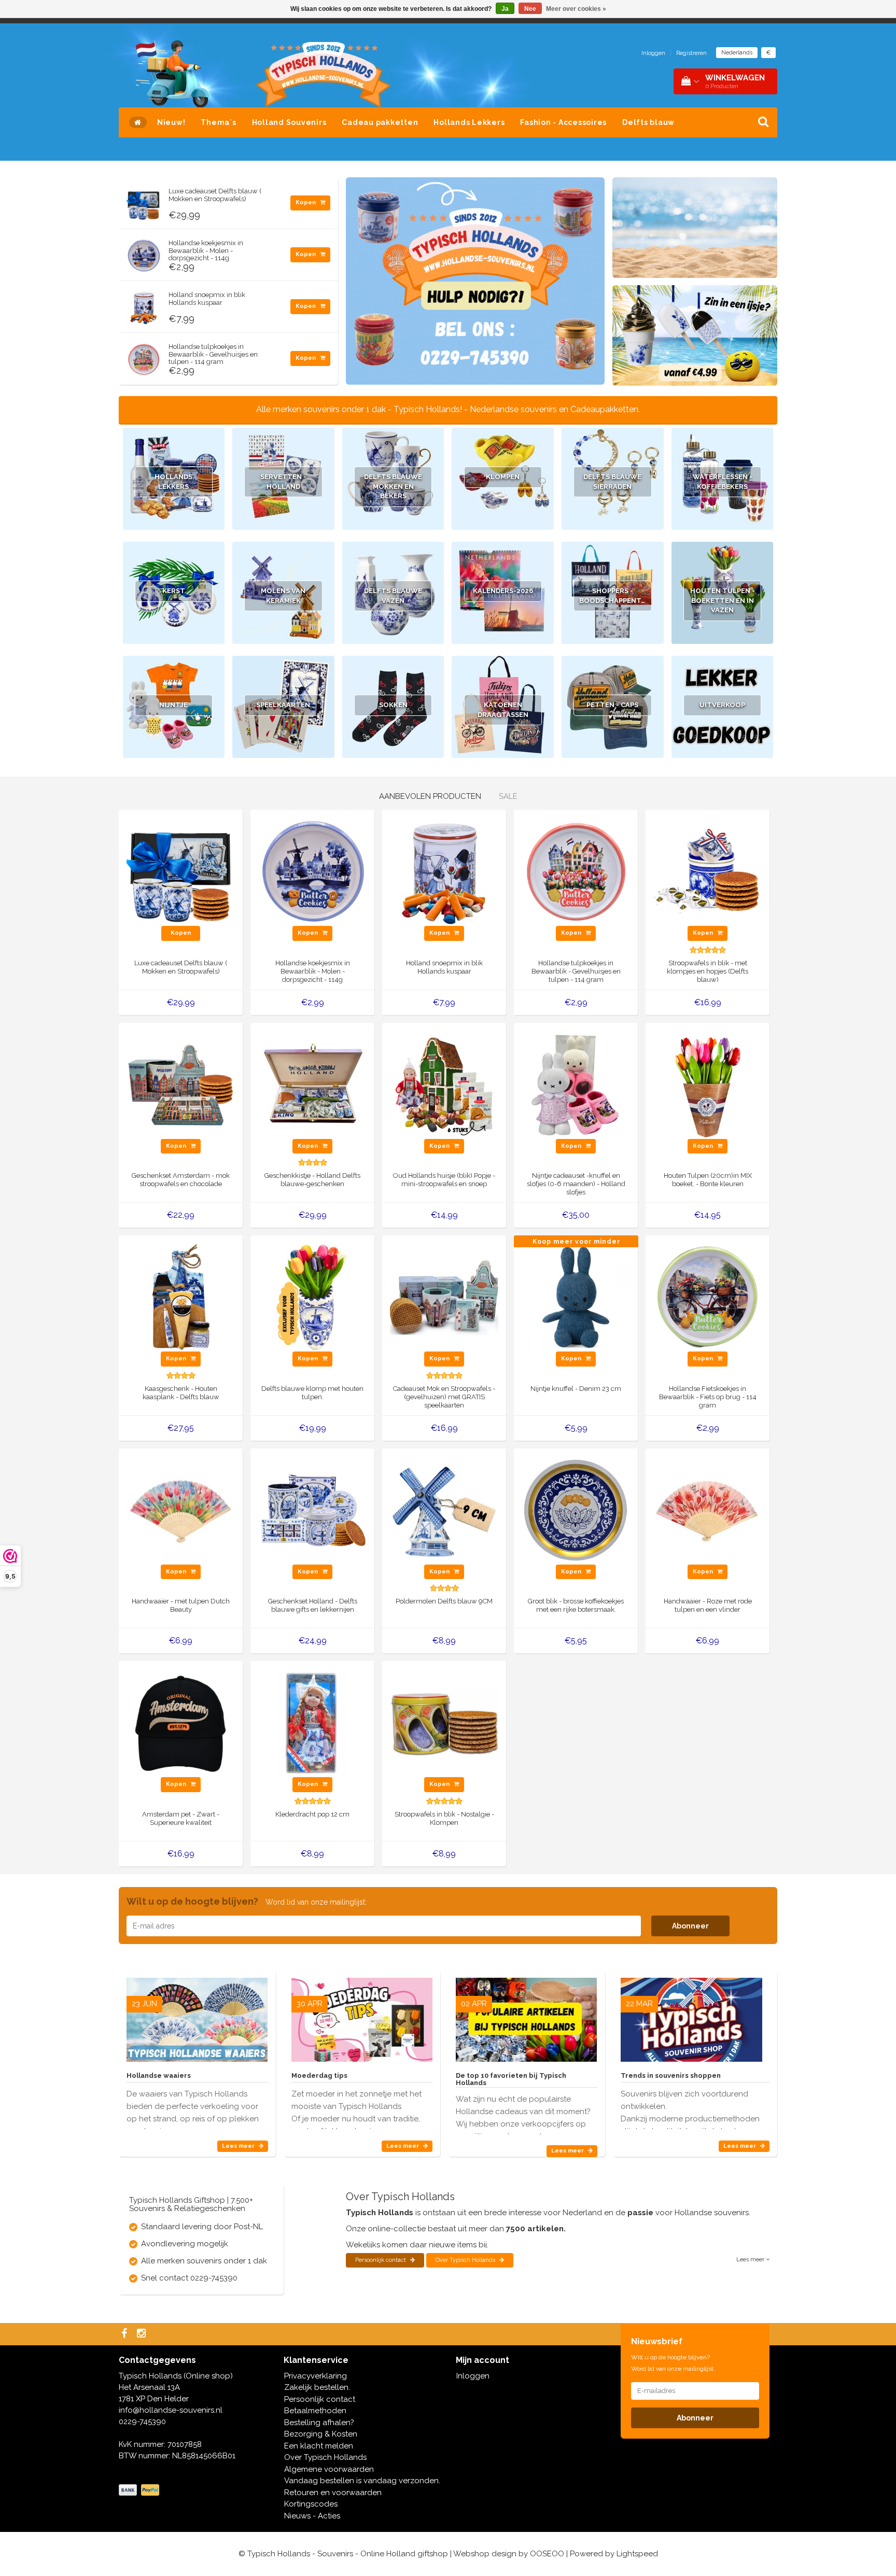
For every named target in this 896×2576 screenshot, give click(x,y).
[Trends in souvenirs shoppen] (691, 2016)
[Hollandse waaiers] (197, 2016)
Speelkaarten (283, 705)
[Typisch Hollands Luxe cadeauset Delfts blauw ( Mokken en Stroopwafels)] (144, 201)
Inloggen (653, 53)
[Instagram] (143, 2334)
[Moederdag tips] (362, 2016)
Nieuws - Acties (312, 2516)
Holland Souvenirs (289, 122)
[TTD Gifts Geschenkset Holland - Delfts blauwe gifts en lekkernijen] (312, 1510)
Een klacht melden (319, 2446)
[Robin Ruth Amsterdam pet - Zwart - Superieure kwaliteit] (181, 1723)
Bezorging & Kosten (321, 2434)
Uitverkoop (722, 705)
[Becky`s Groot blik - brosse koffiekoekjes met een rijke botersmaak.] (576, 1510)
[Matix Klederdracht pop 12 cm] (312, 1723)
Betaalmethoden (315, 2411)
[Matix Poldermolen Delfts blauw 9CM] (444, 1510)
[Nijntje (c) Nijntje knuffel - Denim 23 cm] (576, 1297)
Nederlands (737, 53)
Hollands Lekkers (469, 122)
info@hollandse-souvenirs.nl (171, 2410)
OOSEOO (547, 2554)
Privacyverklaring (316, 2376)
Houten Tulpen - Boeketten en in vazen (723, 600)
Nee (530, 9)
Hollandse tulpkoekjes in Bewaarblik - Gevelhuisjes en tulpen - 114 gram (213, 354)
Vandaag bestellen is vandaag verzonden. (362, 2481)
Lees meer (239, 2146)
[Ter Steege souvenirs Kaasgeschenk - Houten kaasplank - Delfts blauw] (181, 1297)
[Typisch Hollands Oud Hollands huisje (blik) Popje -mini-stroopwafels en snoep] (444, 1084)
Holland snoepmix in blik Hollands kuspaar (207, 298)
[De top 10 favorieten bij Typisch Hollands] (526, 2016)
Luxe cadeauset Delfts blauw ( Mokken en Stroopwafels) (215, 195)
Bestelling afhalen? (319, 2423)
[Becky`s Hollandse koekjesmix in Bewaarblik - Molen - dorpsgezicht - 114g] (144, 253)
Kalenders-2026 (503, 591)
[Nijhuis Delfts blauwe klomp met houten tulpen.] (312, 1297)
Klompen (503, 477)
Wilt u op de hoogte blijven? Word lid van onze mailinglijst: (673, 2363)
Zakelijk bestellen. (317, 2387)
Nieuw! (171, 122)
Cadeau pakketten (380, 122)
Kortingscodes (311, 2504)
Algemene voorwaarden (329, 2469)
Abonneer (690, 1926)
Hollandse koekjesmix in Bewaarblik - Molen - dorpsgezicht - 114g (206, 250)
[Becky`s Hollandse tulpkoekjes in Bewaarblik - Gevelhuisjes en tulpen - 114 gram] (144, 357)
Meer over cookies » (576, 9)
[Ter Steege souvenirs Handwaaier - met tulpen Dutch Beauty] (181, 1510)
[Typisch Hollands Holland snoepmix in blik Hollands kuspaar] (144, 305)
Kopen (306, 202)
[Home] (138, 122)
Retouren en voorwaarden (333, 2493)
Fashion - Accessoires (563, 122)
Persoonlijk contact (381, 2260)
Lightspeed (637, 2554)
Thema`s (218, 122)
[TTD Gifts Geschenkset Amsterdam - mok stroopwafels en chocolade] (181, 1084)
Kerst (174, 591)
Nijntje (173, 705)
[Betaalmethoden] (140, 2490)
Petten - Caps (612, 705)
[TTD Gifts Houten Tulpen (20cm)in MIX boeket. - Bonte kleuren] (708, 1084)
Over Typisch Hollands (466, 2260)
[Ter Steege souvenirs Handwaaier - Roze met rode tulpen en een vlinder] (708, 1510)
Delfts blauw (648, 122)
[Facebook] (125, 2334)
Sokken (393, 705)
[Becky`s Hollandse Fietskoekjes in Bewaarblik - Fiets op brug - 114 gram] (708, 1297)
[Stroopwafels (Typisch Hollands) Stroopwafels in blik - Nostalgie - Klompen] (444, 1723)
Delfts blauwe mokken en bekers (393, 486)
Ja (505, 9)
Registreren (691, 53)
